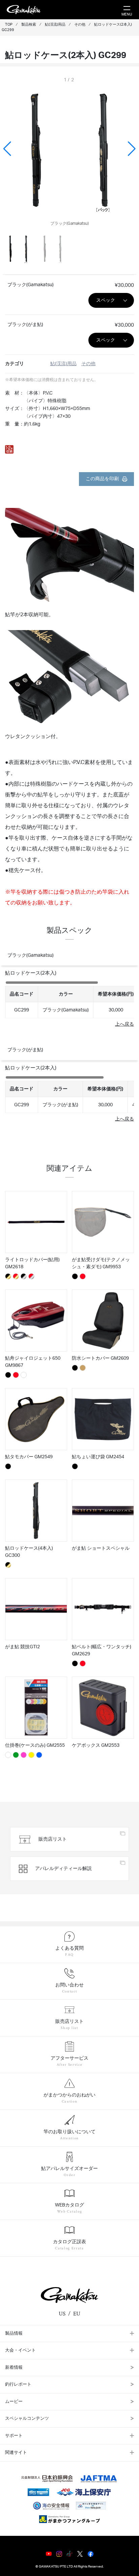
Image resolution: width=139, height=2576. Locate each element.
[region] (69, 999)
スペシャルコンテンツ (27, 2419)
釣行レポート (18, 2384)
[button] (132, 149)
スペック (106, 300)
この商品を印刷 (102, 479)
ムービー (14, 2402)
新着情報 (14, 2368)
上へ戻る (124, 1024)
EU (77, 2314)
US (62, 2314)
